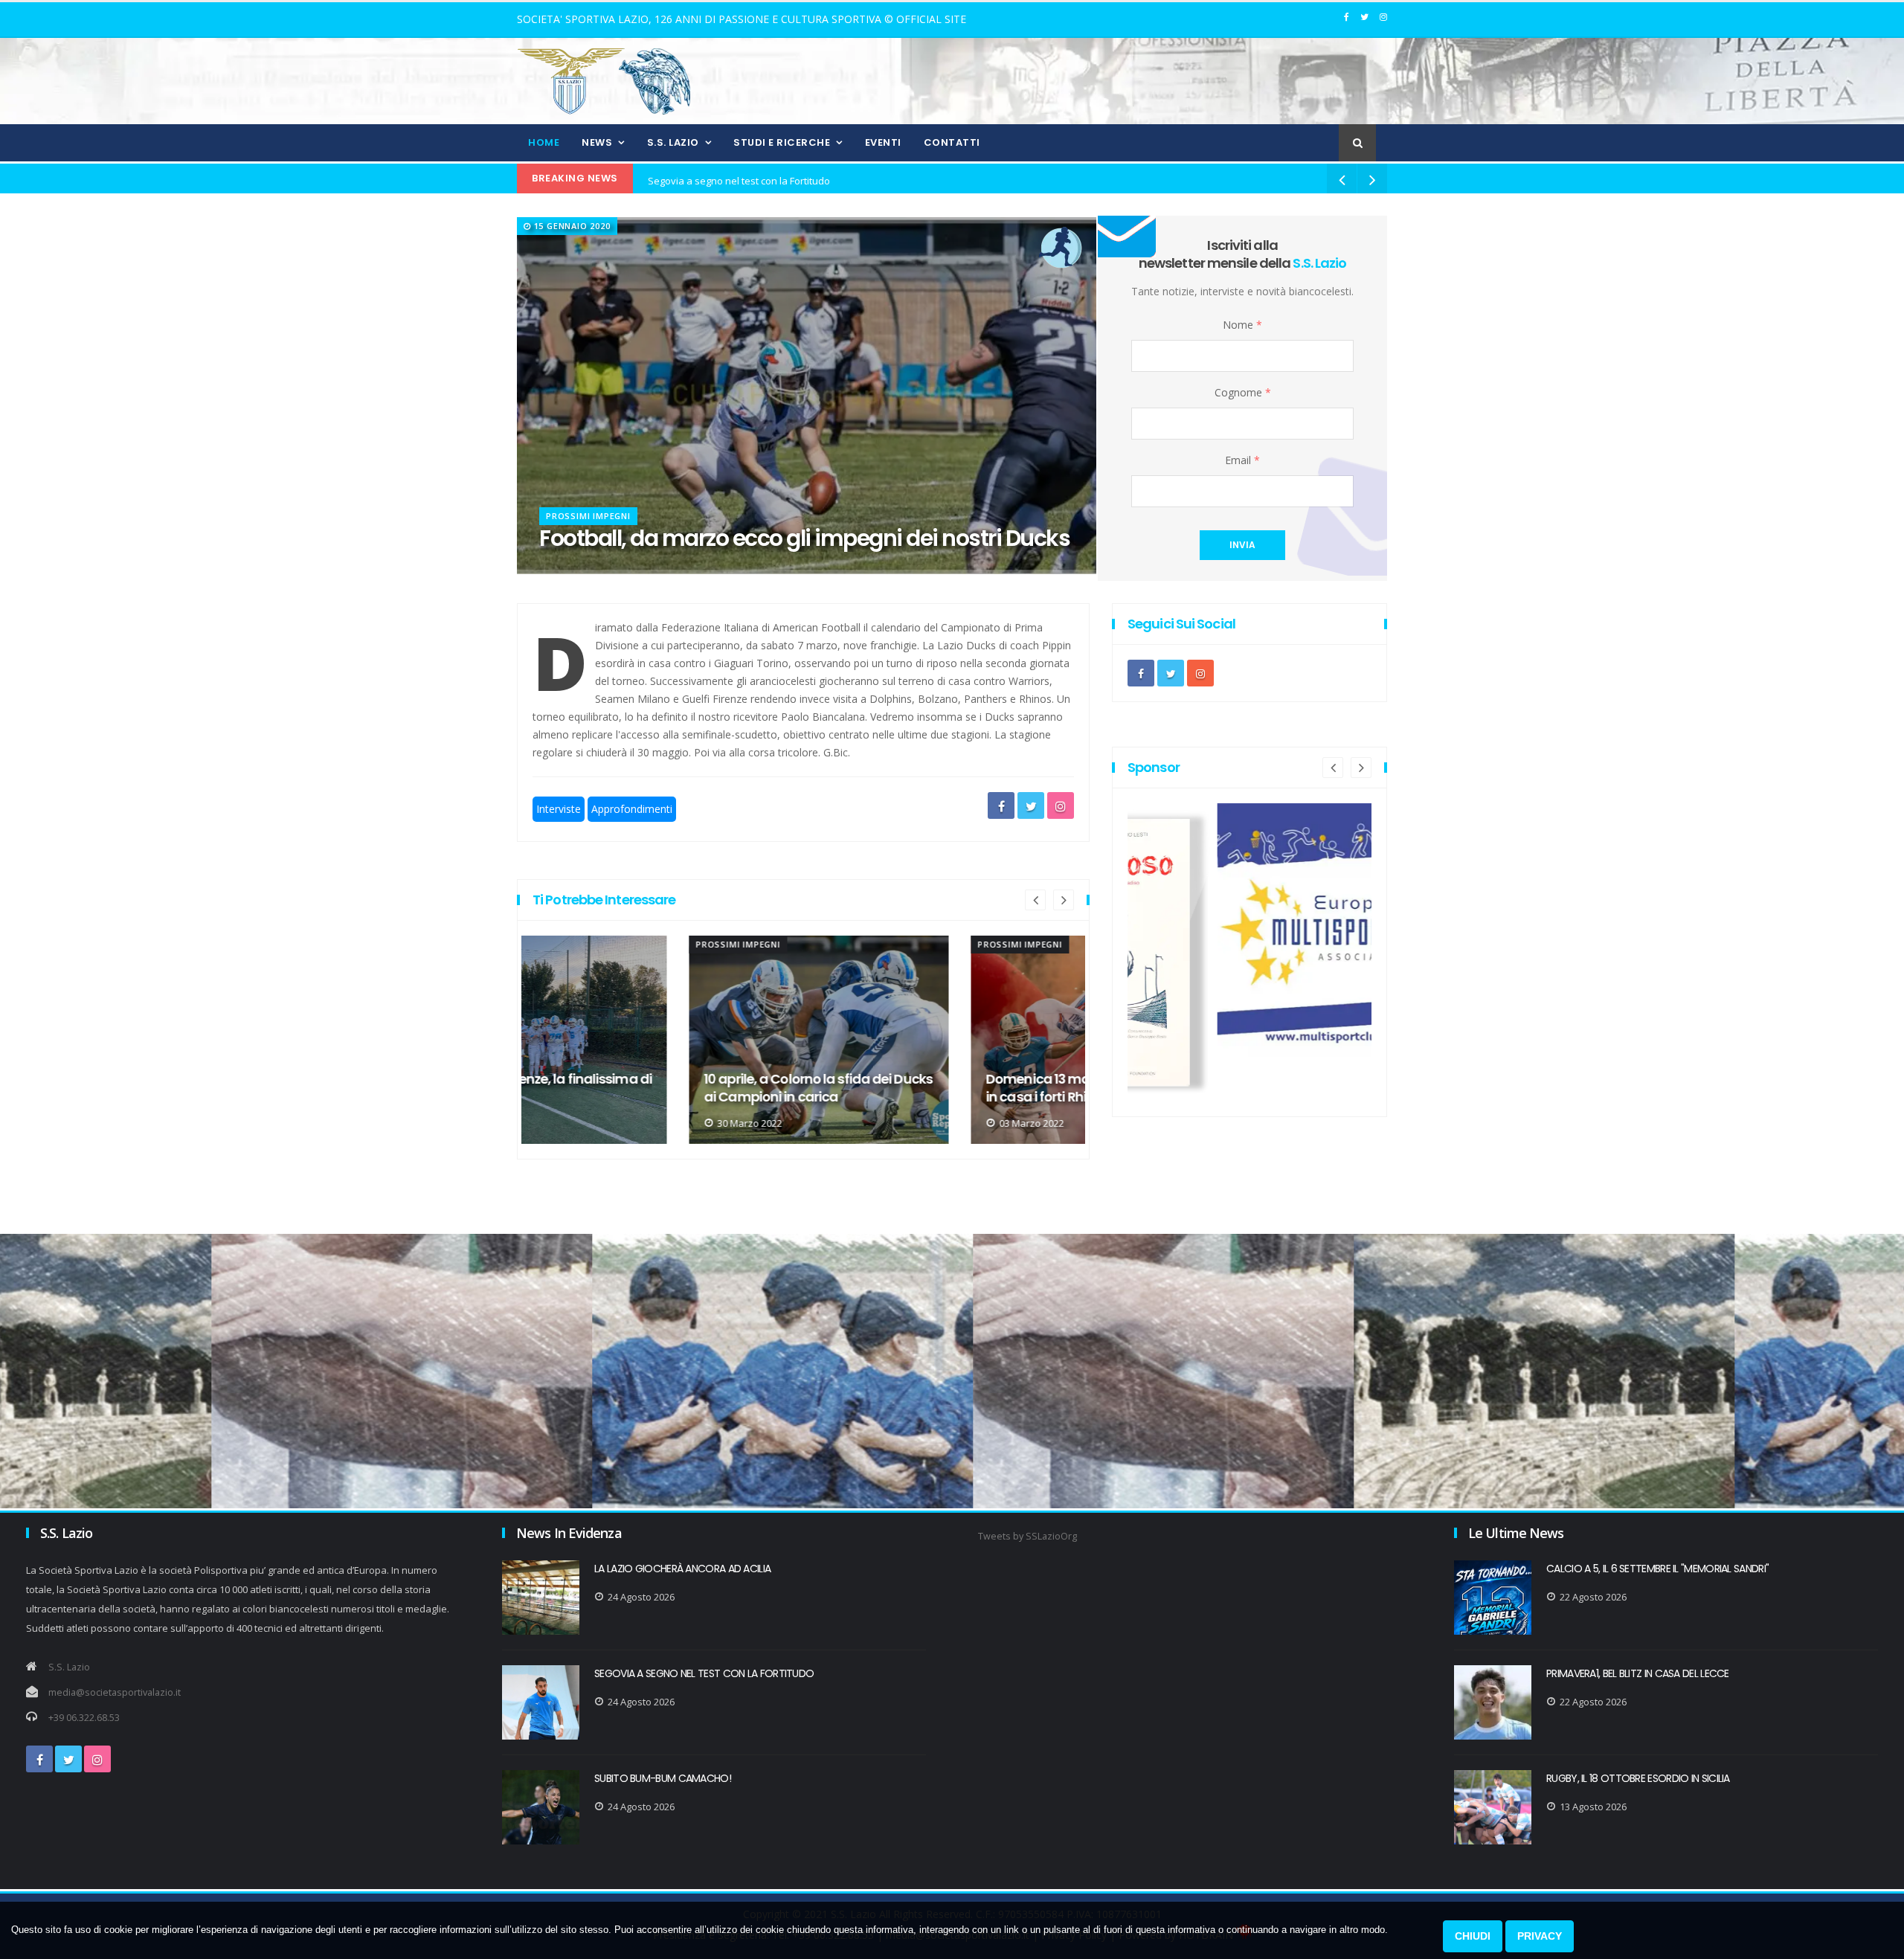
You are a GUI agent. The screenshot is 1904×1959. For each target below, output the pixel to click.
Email (1242, 460)
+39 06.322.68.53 (84, 1718)
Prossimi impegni (588, 516)
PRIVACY (1540, 1936)
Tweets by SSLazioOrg (1027, 1536)
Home (544, 142)
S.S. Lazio (673, 142)
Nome (1242, 325)
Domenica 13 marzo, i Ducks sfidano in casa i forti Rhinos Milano (941, 1088)
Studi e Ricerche (782, 142)
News (597, 142)
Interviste (559, 809)
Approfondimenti (632, 809)
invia (1242, 545)
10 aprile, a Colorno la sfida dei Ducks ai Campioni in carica (662, 1088)
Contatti (952, 142)
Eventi (883, 142)
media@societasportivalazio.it (115, 1692)
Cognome (1243, 392)
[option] (662, 1040)
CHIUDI (1473, 1936)
